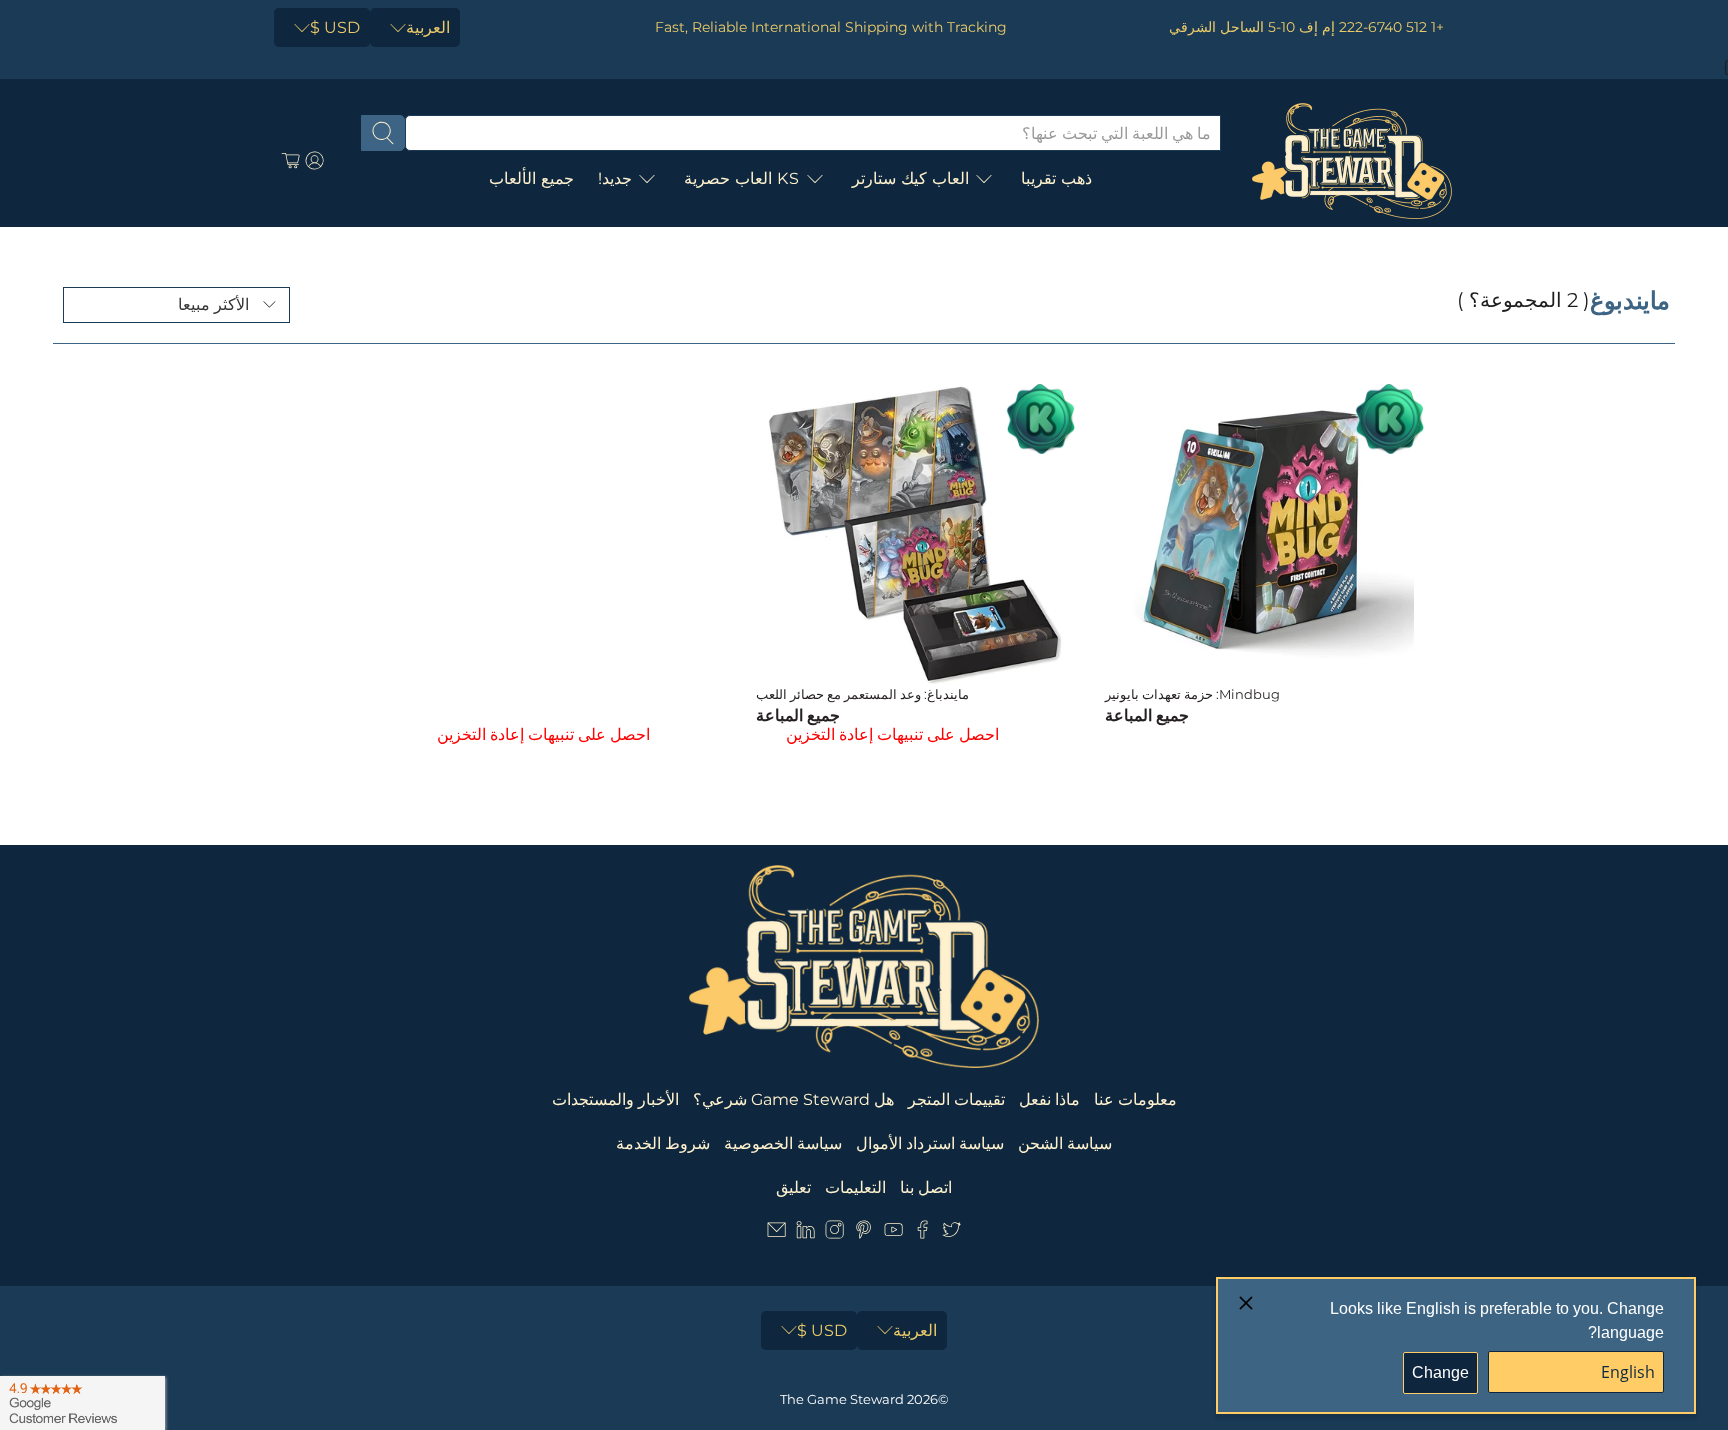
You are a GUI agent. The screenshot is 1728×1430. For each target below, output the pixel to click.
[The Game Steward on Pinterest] (863, 1233)
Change (1440, 1372)
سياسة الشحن (1065, 1143)
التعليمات (855, 1187)
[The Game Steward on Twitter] (951, 1233)
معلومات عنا (1135, 1099)
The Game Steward (842, 1399)
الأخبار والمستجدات (615, 1099)
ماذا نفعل (1049, 1099)
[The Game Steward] (1352, 161)
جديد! (615, 178)
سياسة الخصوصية (783, 1143)
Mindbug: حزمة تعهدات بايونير (1192, 694)
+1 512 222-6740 (1391, 27)
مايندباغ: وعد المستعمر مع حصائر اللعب (862, 694)
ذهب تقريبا (1056, 178)
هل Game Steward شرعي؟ (793, 1099)
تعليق (793, 1187)
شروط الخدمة (663, 1143)
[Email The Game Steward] (776, 1233)
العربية (428, 27)
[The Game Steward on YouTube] (893, 1233)
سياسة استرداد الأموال (930, 1143)
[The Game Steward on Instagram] (834, 1233)
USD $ (335, 27)
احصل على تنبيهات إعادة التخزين (892, 734)
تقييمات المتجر (956, 1099)
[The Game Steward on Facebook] (922, 1233)
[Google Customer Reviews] (82, 1403)
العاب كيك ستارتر (910, 178)
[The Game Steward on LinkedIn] (805, 1233)
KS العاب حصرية (742, 178)
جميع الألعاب (531, 178)
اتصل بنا (926, 1187)
